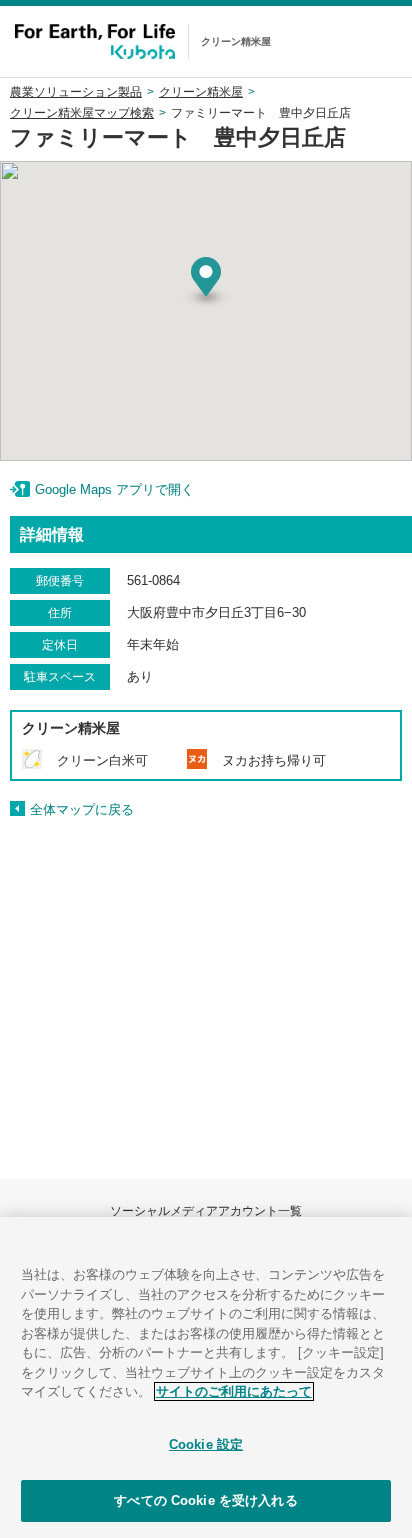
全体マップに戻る (82, 809)
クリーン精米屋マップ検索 (82, 113)
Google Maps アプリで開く (114, 489)
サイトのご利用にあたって (234, 1391)
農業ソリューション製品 (76, 92)
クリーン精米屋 (201, 92)
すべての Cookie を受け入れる (205, 1500)
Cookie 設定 (206, 1444)
